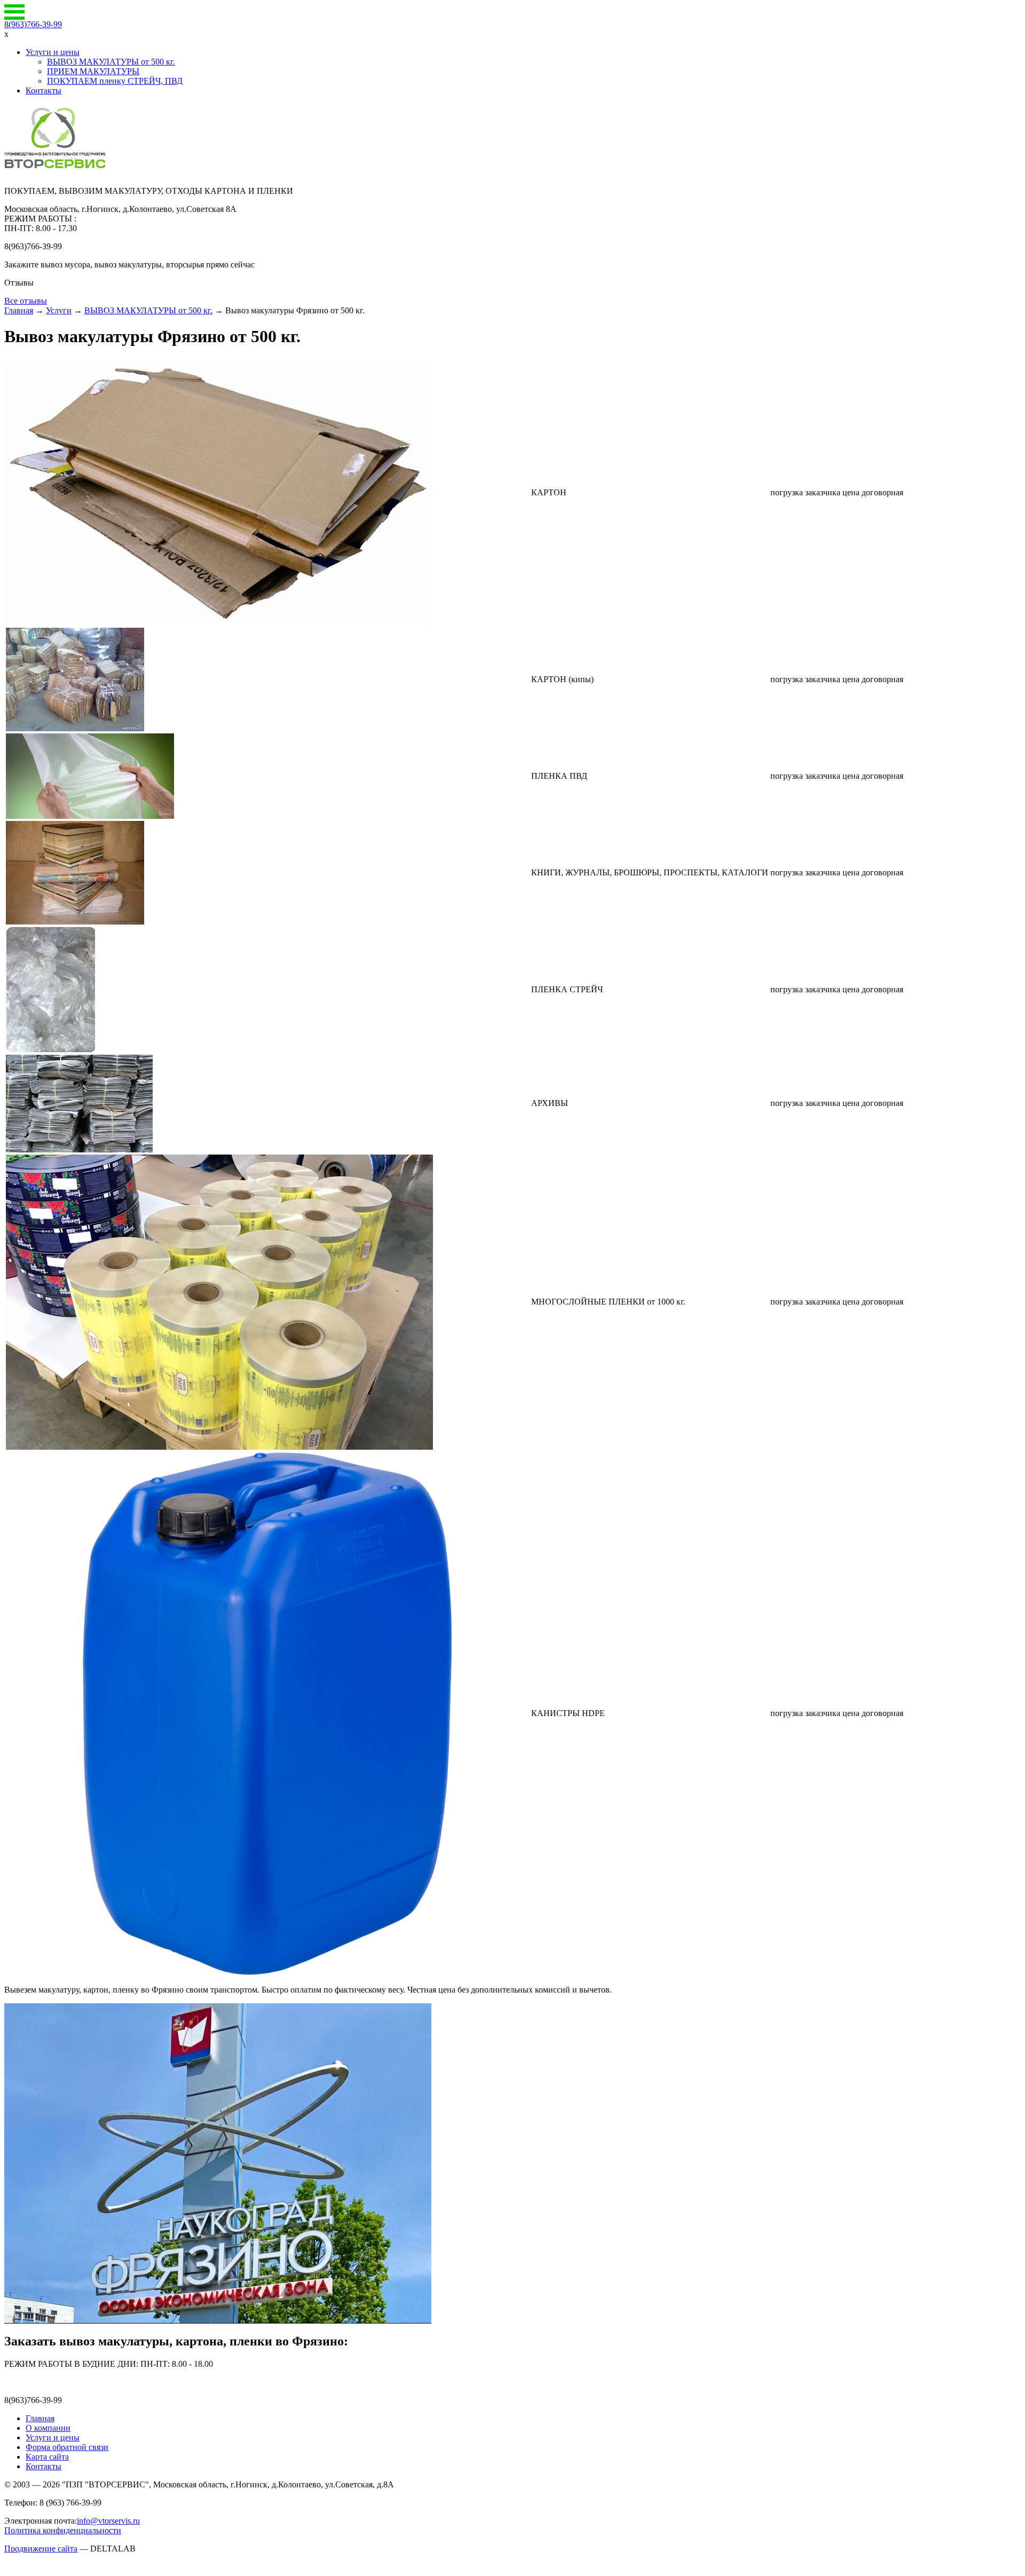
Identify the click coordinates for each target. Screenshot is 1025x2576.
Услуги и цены (53, 52)
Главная (19, 310)
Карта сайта (47, 2457)
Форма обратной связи (67, 2447)
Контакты (44, 90)
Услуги (59, 310)
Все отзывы (26, 301)
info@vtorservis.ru (108, 2521)
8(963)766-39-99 (33, 24)
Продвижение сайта (41, 2549)
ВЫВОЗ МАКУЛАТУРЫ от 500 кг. (111, 62)
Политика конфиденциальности (63, 2530)
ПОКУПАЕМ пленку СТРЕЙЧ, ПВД (115, 81)
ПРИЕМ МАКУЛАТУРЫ (93, 71)
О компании (48, 2428)
